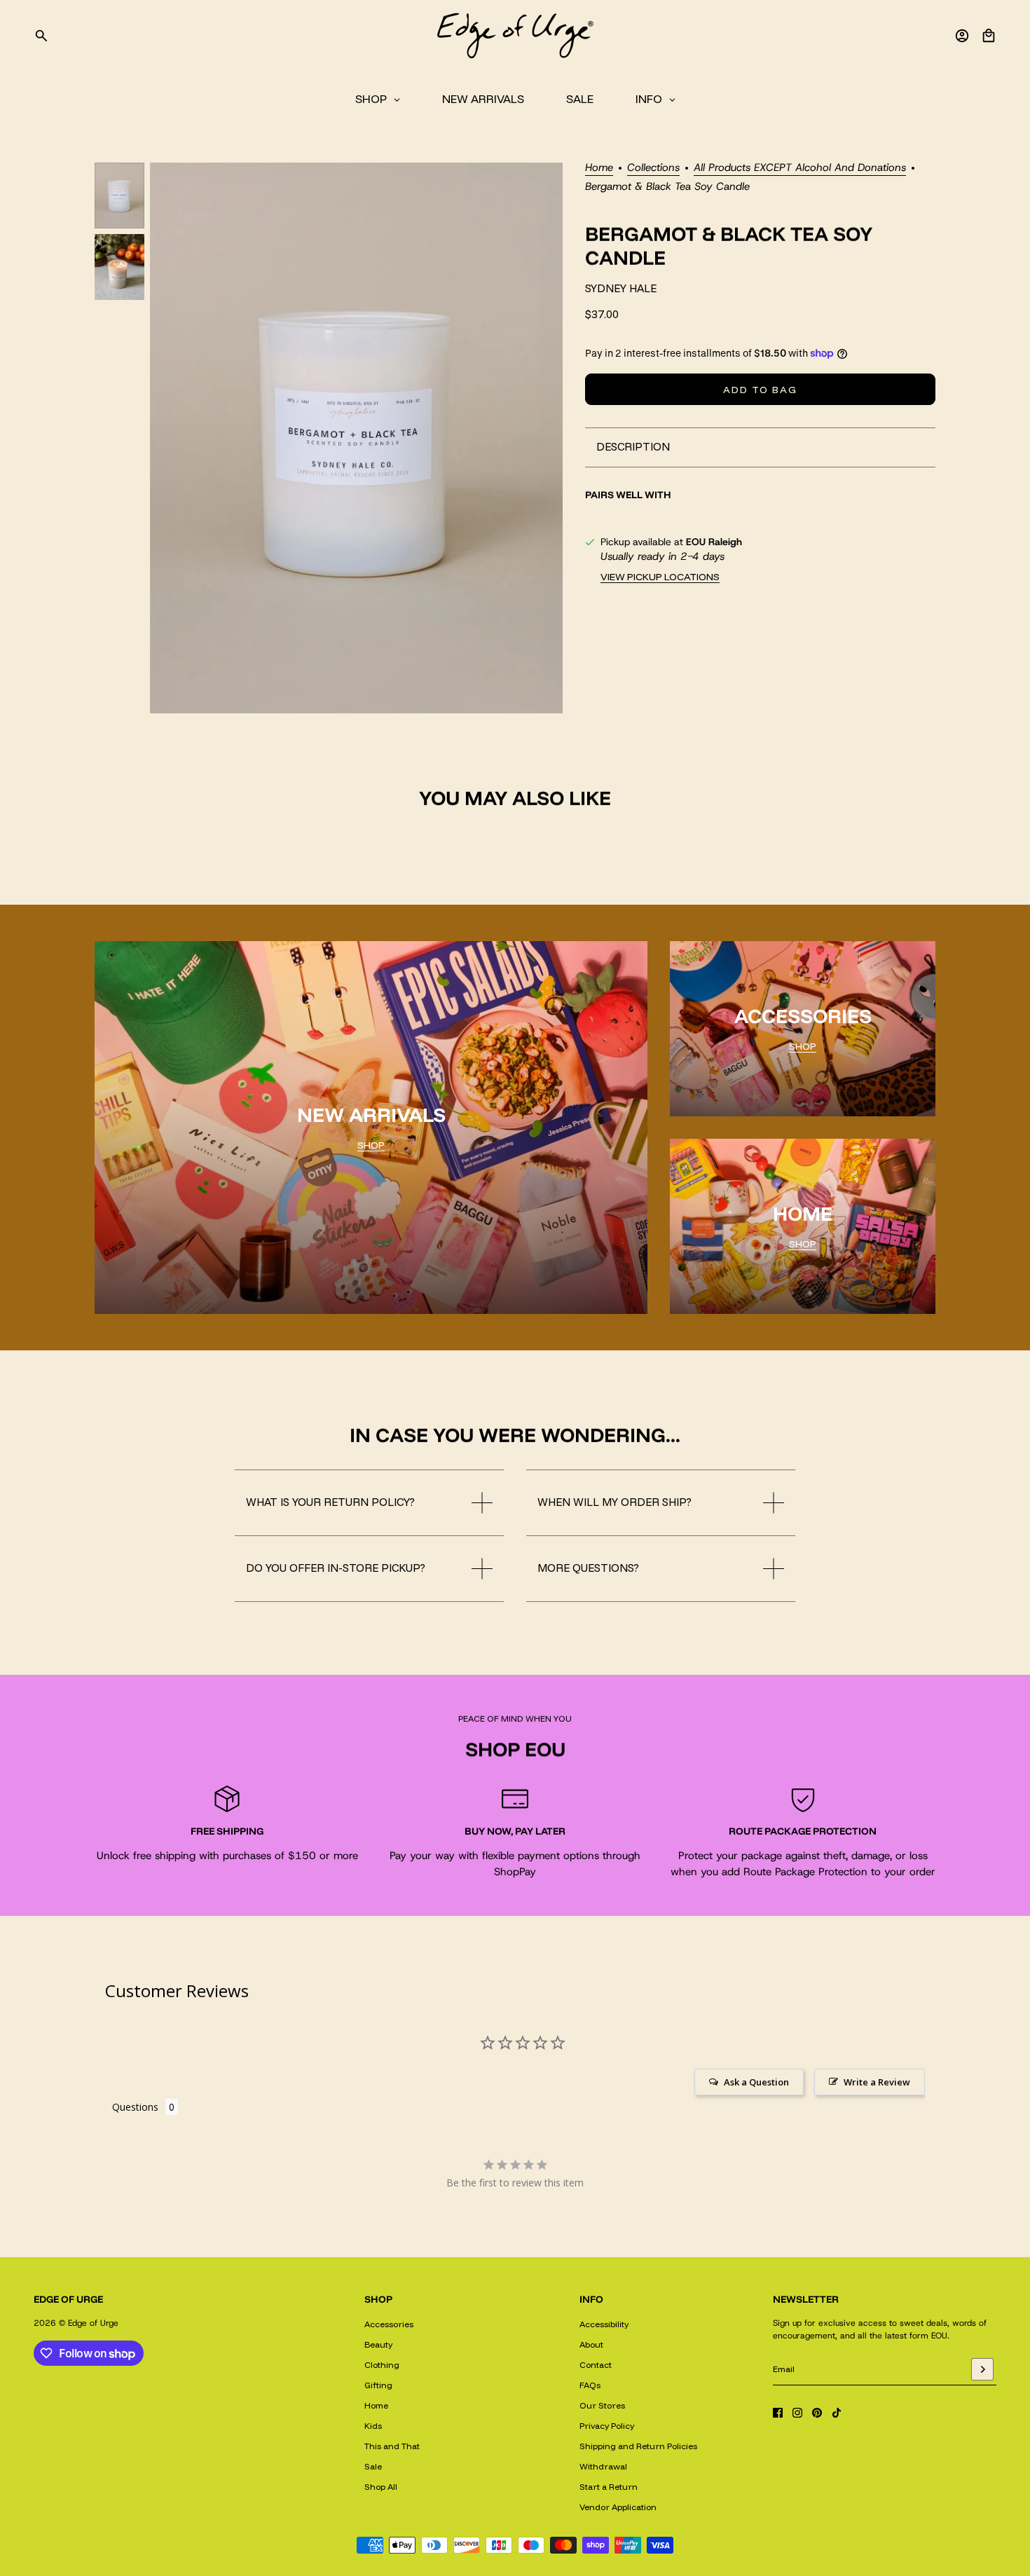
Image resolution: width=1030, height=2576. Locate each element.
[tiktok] (837, 2413)
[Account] (962, 36)
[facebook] (778, 2413)
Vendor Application (618, 2507)
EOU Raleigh (714, 542)
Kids (373, 2426)
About (591, 2344)
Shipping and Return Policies (638, 2446)
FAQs (590, 2385)
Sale (373, 2466)
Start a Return (609, 2487)
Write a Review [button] (877, 2082)
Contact (596, 2365)
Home (599, 169)
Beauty (378, 2344)
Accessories (389, 2324)
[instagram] (797, 2413)
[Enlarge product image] (356, 438)
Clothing (382, 2365)
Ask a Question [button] (756, 2082)
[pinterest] (817, 2413)
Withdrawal (603, 2466)
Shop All (381, 2487)
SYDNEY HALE (621, 288)
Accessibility (604, 2324)
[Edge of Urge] (515, 36)
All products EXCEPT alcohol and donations (800, 169)
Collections (653, 169)
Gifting (378, 2385)
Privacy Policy (607, 2426)
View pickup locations (660, 577)
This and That (392, 2446)
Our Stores (602, 2405)
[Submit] (982, 2369)
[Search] (41, 36)
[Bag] (989, 36)
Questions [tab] (135, 2107)
